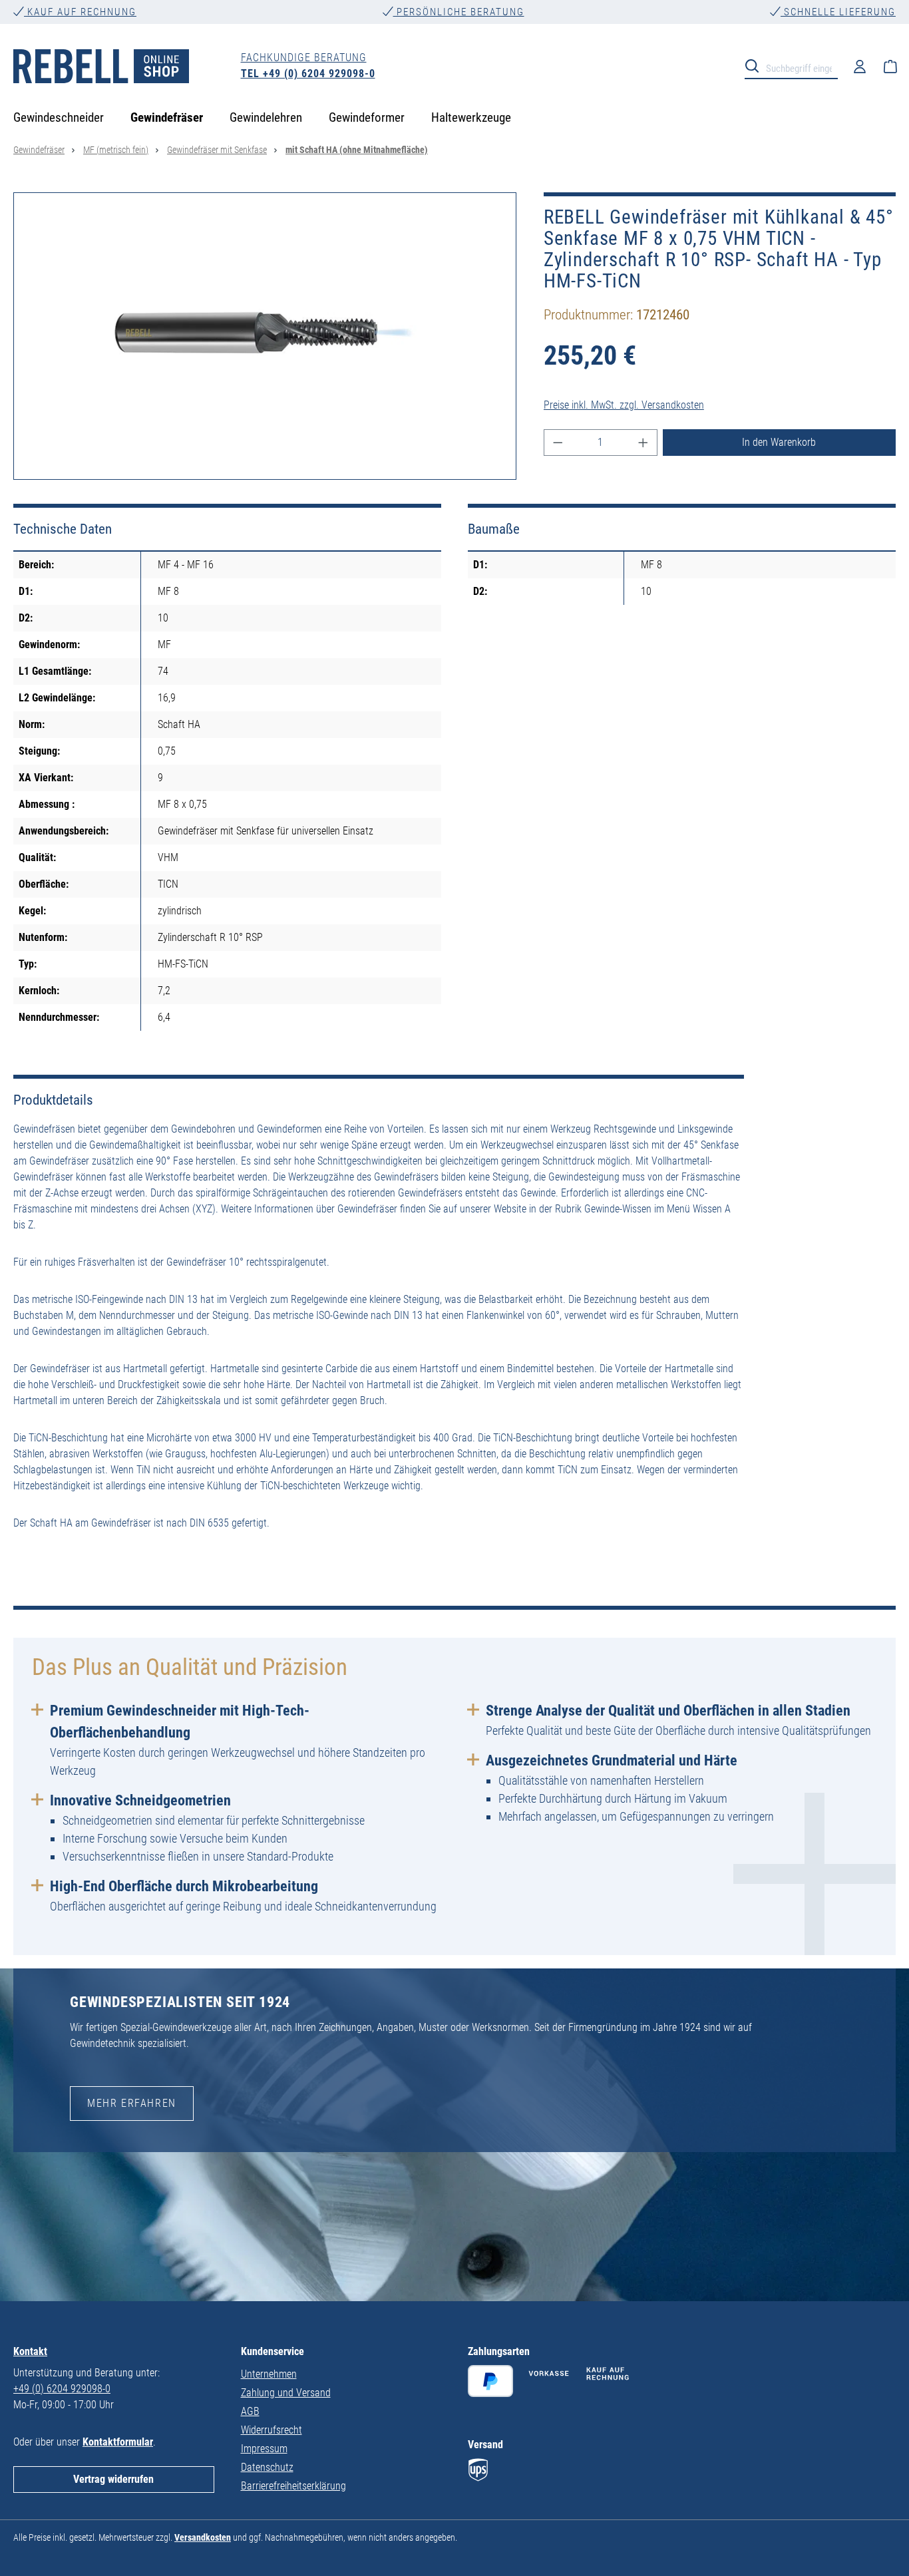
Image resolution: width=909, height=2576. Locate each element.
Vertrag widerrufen (113, 2479)
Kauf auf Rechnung (80, 12)
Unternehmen (269, 2374)
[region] (265, 336)
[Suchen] (756, 65)
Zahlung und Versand (286, 2393)
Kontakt (30, 2351)
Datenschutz (267, 2467)
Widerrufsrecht (272, 2430)
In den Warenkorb (779, 442)
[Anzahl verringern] (558, 443)
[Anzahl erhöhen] (643, 443)
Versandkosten (203, 2537)
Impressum (264, 2449)
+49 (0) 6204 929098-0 (62, 2389)
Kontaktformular (118, 2442)
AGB (250, 2411)
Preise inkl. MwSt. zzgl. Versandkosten (624, 405)
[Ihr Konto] (860, 66)
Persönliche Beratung (459, 12)
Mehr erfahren (132, 2103)
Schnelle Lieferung (838, 12)
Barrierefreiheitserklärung (293, 2486)
